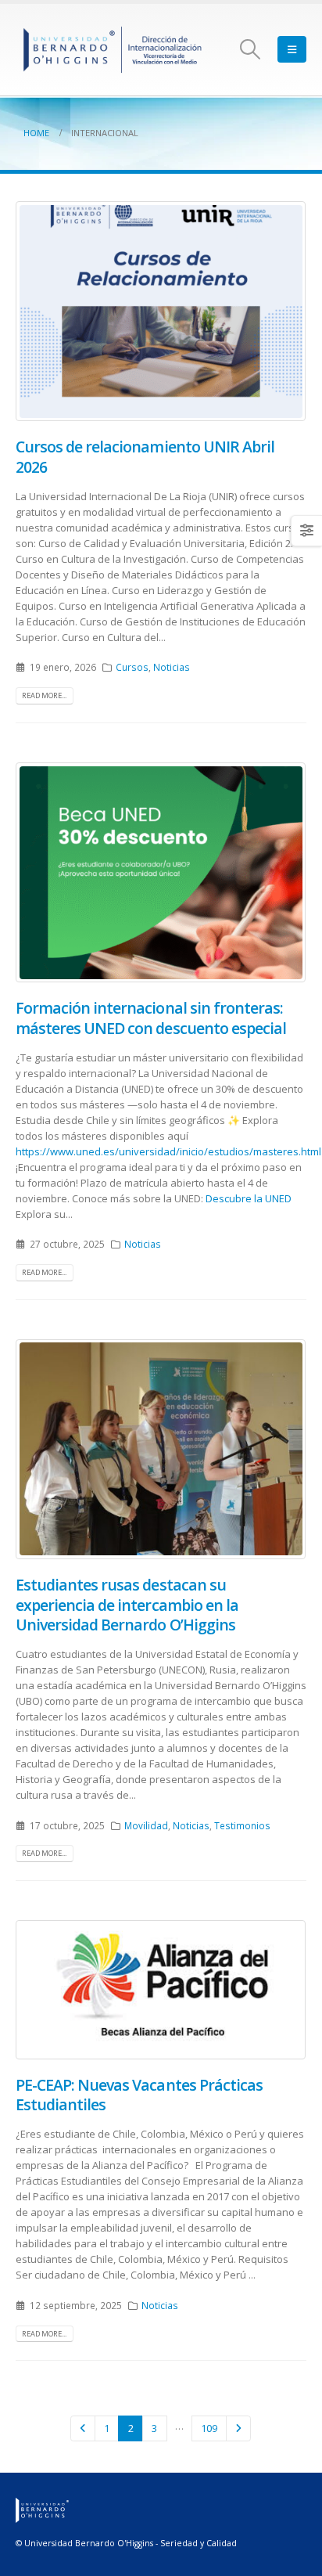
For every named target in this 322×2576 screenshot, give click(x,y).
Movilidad (146, 1825)
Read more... (44, 695)
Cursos (132, 667)
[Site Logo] (113, 50)
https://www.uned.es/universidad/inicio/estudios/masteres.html (168, 1151)
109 (209, 2428)
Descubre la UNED (247, 1198)
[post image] (161, 311)
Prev (83, 2428)
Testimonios (242, 1825)
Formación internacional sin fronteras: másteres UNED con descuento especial (151, 1018)
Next (238, 2428)
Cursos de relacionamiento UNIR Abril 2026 (145, 456)
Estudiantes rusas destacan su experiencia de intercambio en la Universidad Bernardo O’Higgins (127, 1605)
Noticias (172, 667)
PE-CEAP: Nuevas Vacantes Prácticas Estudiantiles (139, 2095)
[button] (250, 49)
